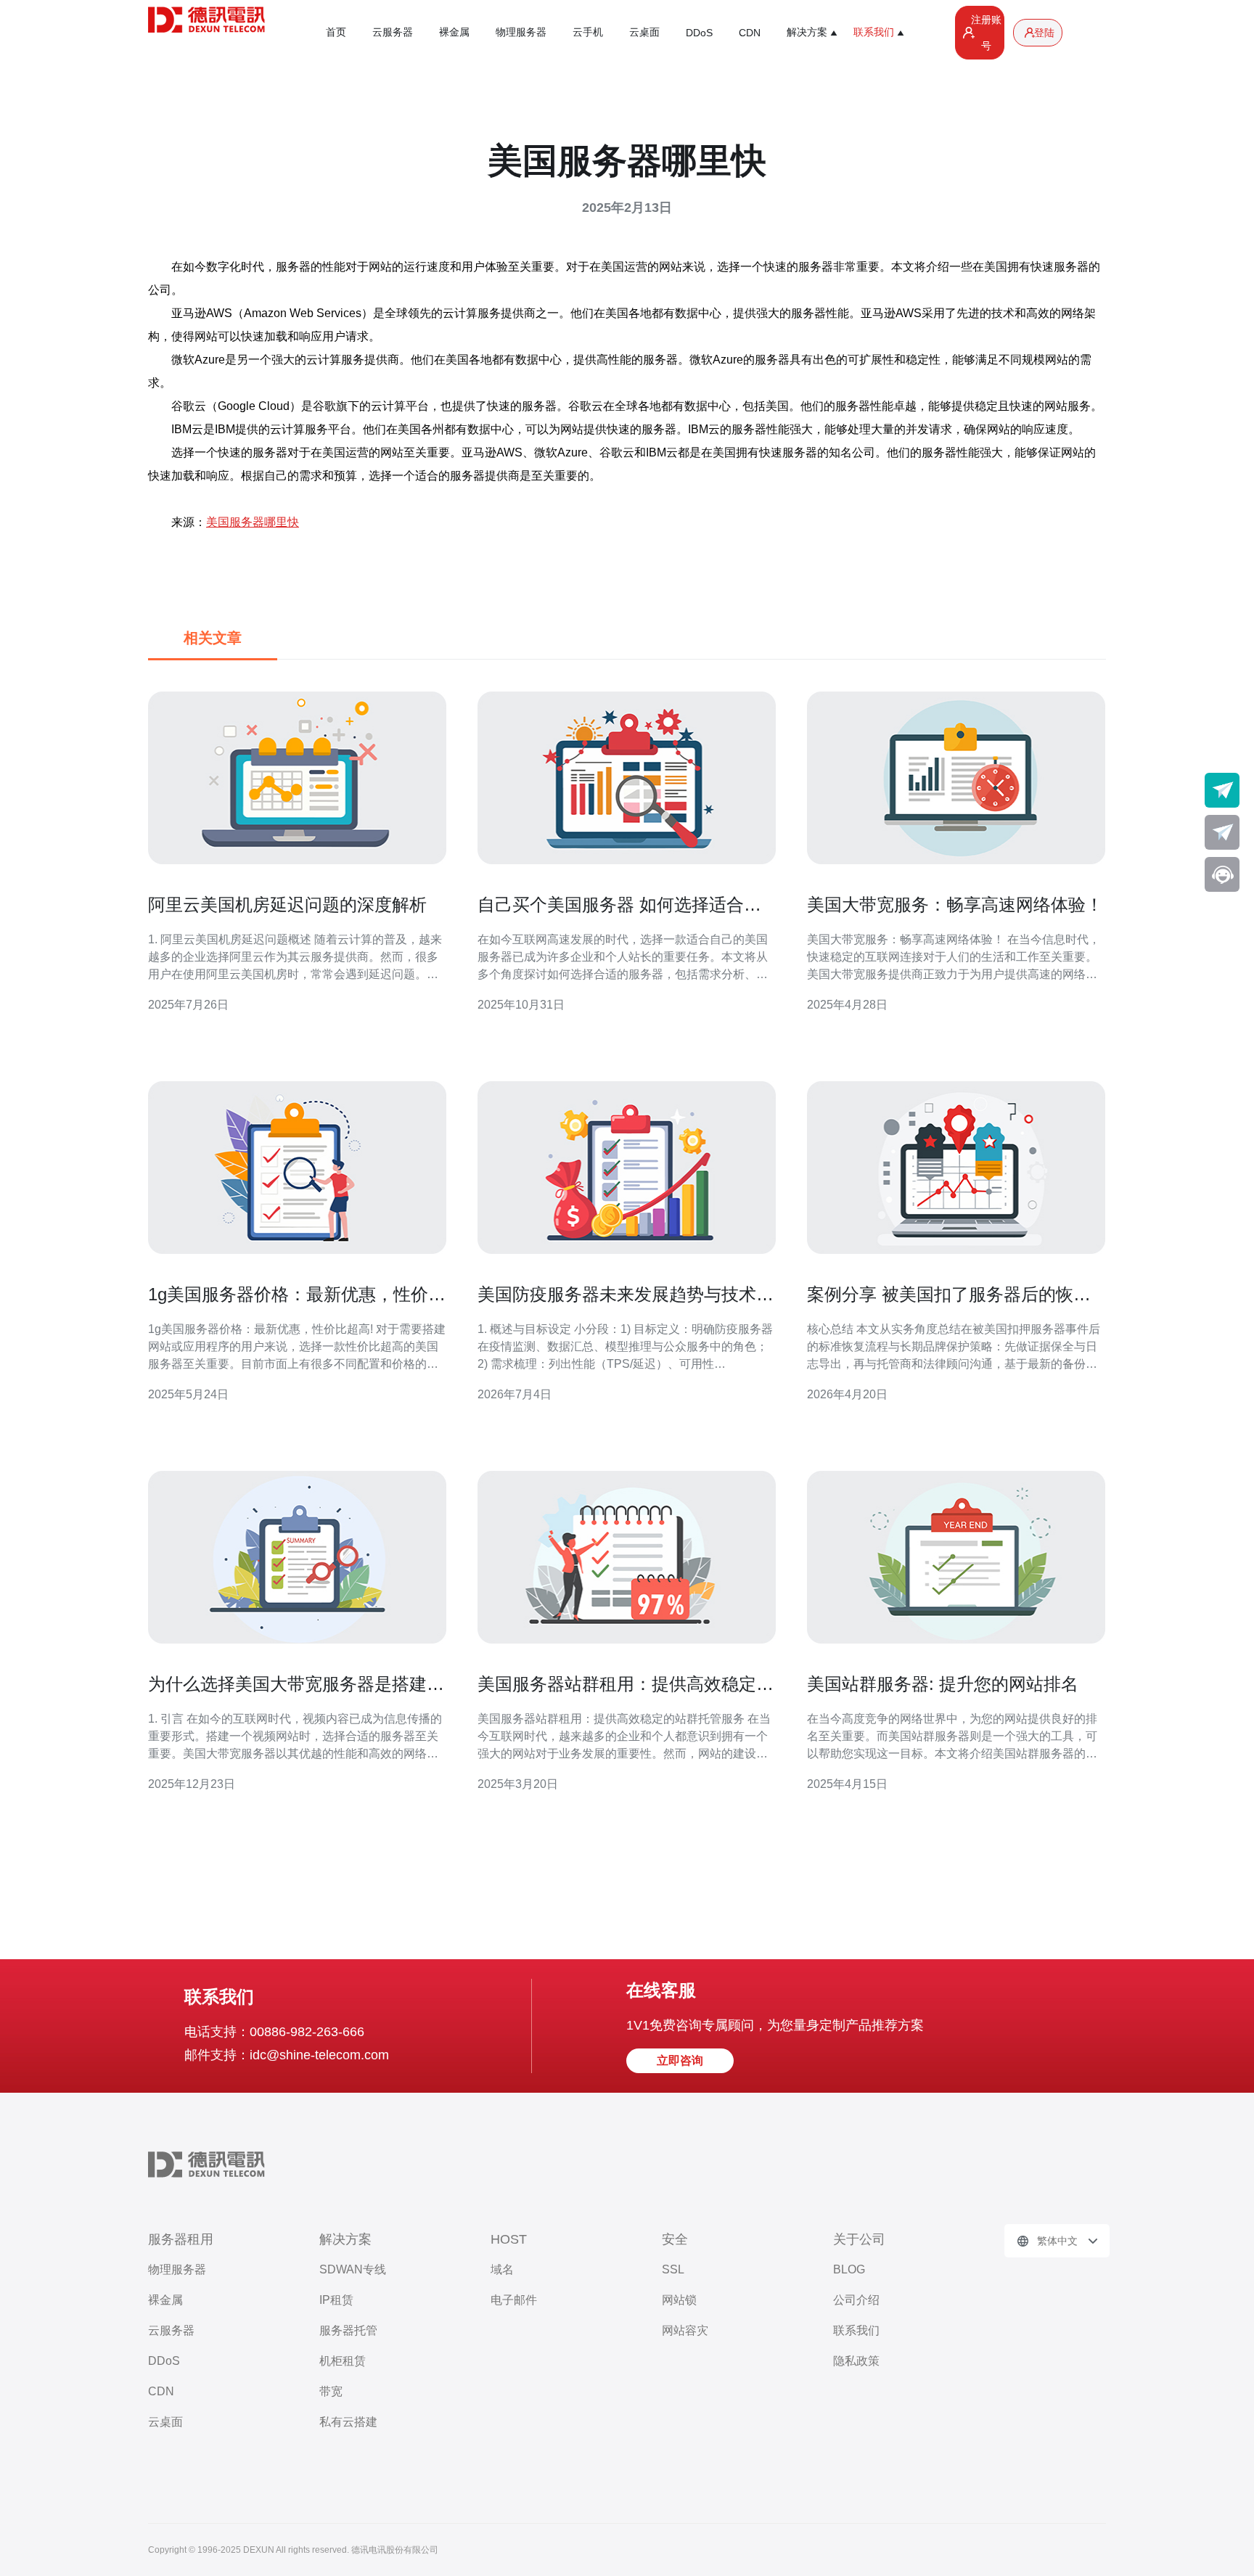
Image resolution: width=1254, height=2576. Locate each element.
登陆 (1044, 33)
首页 (336, 32)
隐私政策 (856, 2361)
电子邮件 (514, 2300)
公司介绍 (856, 2300)
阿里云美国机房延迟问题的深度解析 (287, 905)
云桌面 (644, 32)
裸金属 (454, 32)
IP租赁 (336, 2300)
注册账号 (986, 33)
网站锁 (679, 2300)
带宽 (331, 2391)
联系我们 (856, 2330)
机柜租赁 (343, 2361)
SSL (673, 2269)
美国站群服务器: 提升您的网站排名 (943, 1684)
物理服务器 (521, 32)
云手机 (588, 32)
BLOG (849, 2269)
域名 (502, 2269)
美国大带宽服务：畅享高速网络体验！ (955, 905)
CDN (750, 33)
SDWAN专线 (353, 2269)
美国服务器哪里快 (253, 522)
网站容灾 (685, 2330)
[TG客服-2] (1222, 832)
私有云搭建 (348, 2422)
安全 (675, 2239)
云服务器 (393, 32)
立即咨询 (680, 2060)
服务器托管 (348, 2330)
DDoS (699, 33)
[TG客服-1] (1222, 790)
